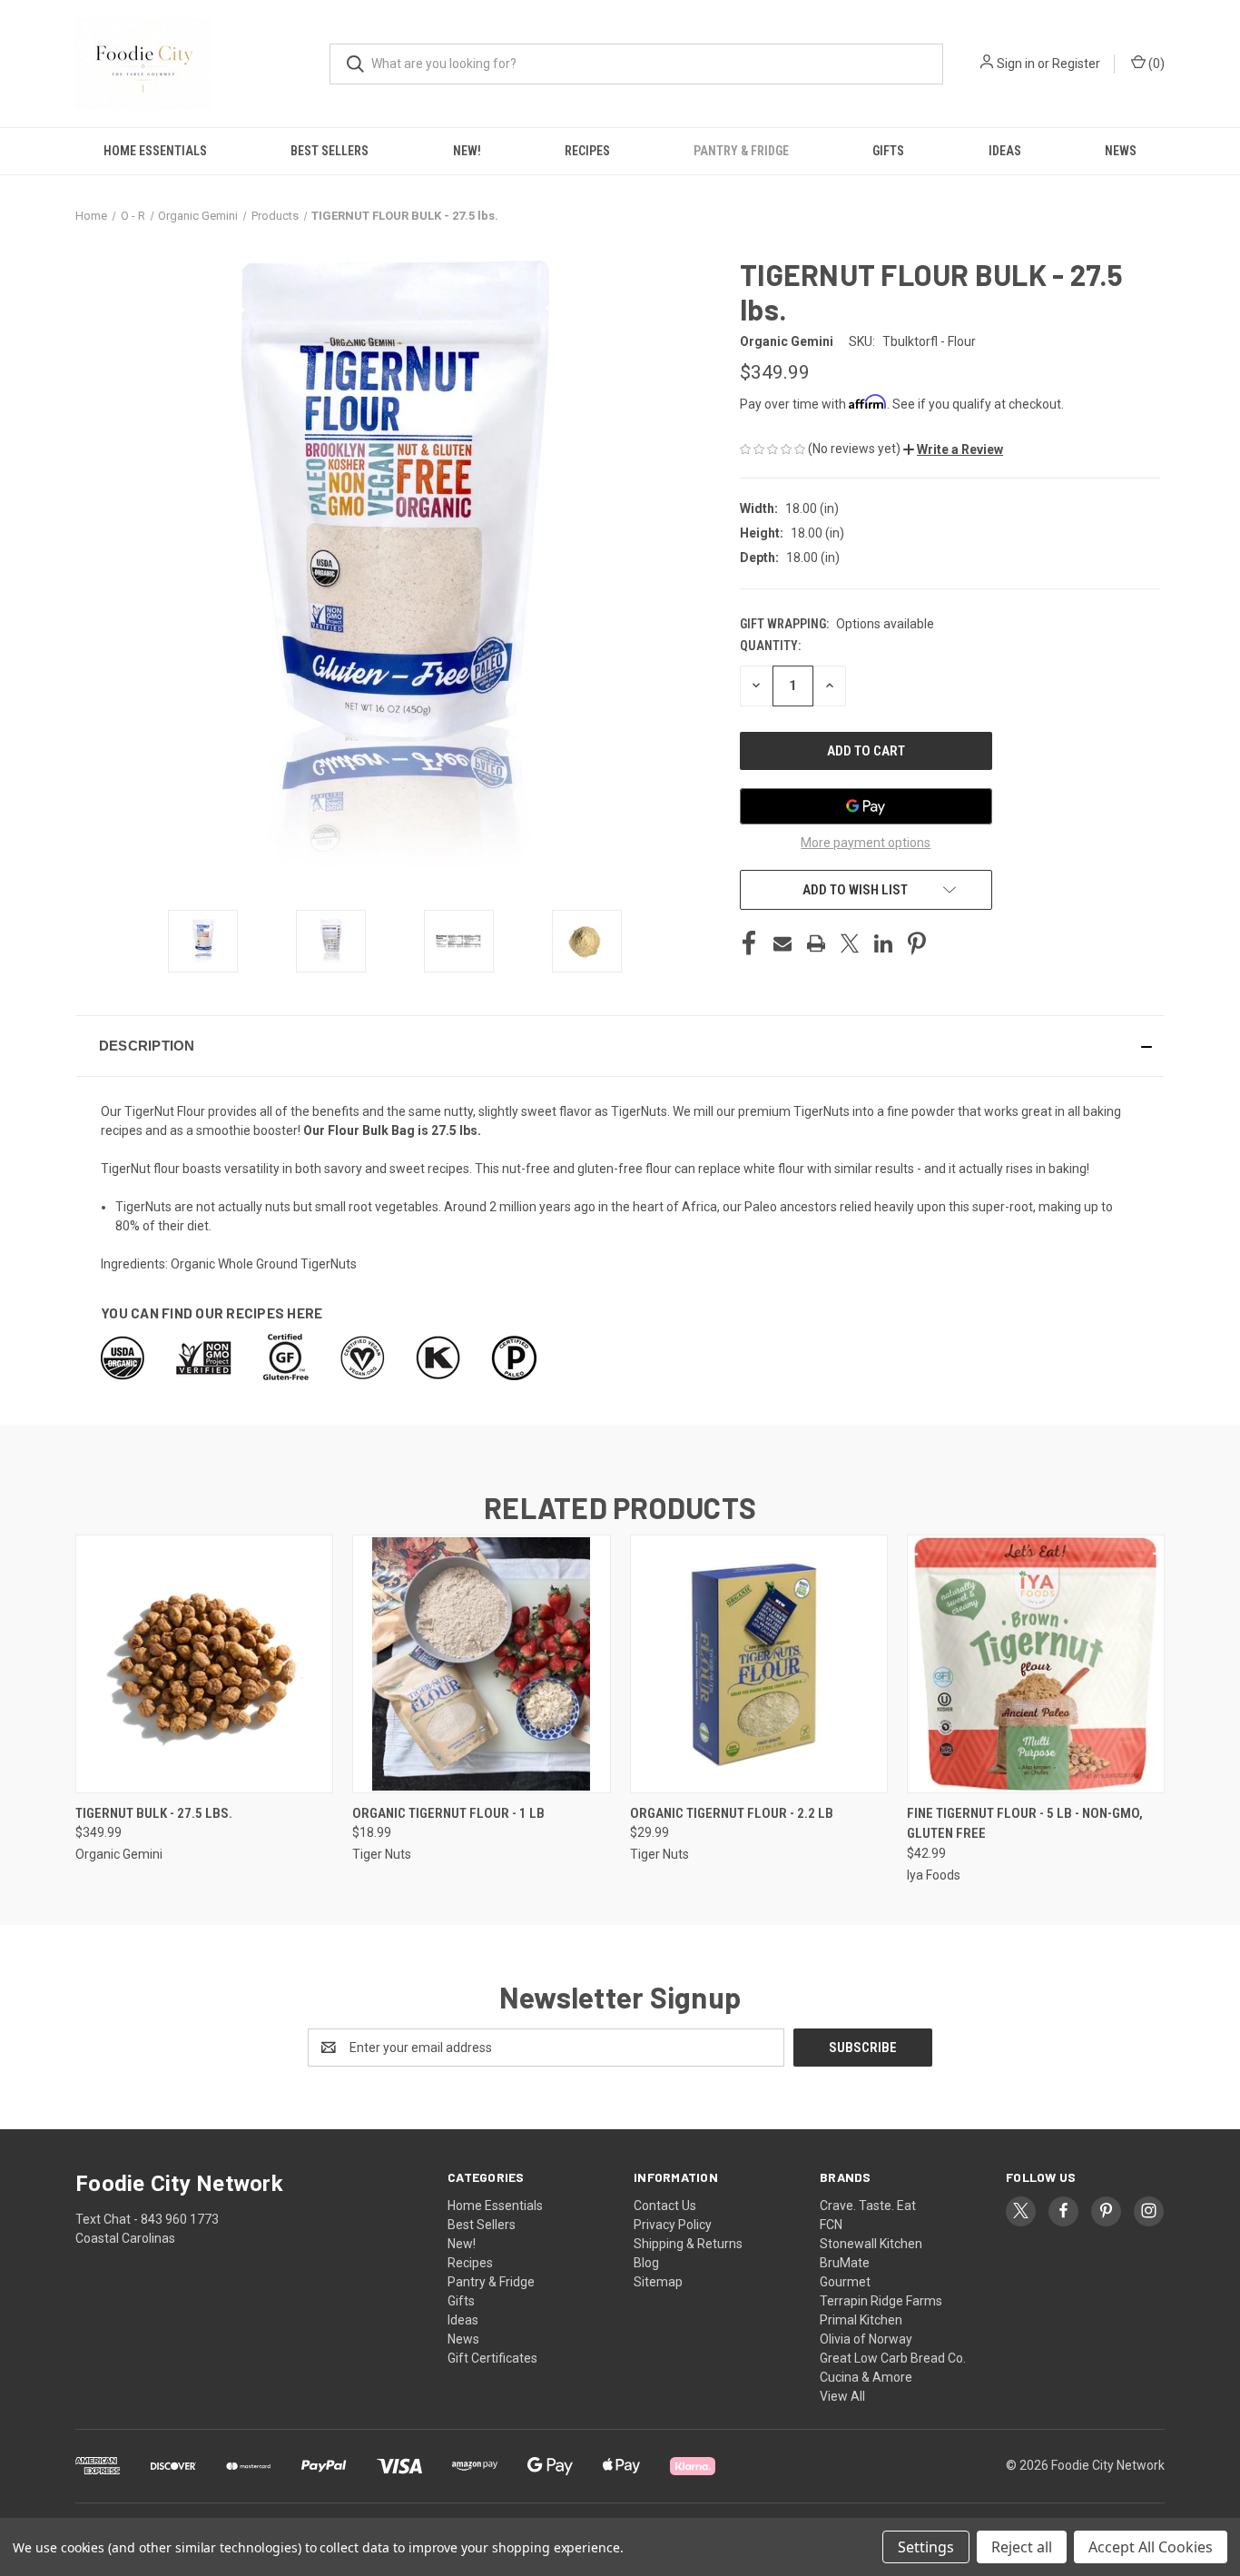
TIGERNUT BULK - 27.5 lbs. (154, 1813)
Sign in (1016, 64)
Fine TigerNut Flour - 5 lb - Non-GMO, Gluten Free (1025, 1824)
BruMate (845, 2263)
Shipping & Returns (688, 2244)
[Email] (782, 943)
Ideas (1005, 151)
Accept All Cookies (1151, 2547)
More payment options (866, 843)
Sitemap (658, 2282)
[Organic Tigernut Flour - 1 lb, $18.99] (481, 1664)
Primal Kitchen (861, 2320)
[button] (953, 449)
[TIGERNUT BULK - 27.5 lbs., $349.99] (204, 1664)
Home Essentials (155, 151)
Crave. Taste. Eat (868, 2206)
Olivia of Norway (866, 2339)
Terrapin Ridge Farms (881, 2301)
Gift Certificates (492, 2358)
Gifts (888, 151)
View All (842, 2396)
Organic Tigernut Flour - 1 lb (448, 1813)
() (1155, 64)
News (1121, 151)
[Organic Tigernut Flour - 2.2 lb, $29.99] (759, 1664)
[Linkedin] (883, 943)
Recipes (587, 151)
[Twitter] (850, 943)
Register (1076, 64)
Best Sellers (330, 151)
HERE (305, 1313)
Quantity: (770, 646)
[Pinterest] (917, 943)
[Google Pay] (866, 806)
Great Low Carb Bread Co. (893, 2358)
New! (467, 151)
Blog (646, 2263)
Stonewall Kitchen (871, 2244)
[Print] (816, 943)
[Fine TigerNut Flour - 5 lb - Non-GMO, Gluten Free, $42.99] (1036, 1664)
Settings (926, 2547)
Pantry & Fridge (741, 151)
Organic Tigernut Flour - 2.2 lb (732, 1813)
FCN (831, 2225)
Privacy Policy (673, 2225)
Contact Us (665, 2206)
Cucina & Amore (866, 2377)
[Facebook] (749, 943)
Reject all (1022, 2547)
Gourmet (845, 2282)
